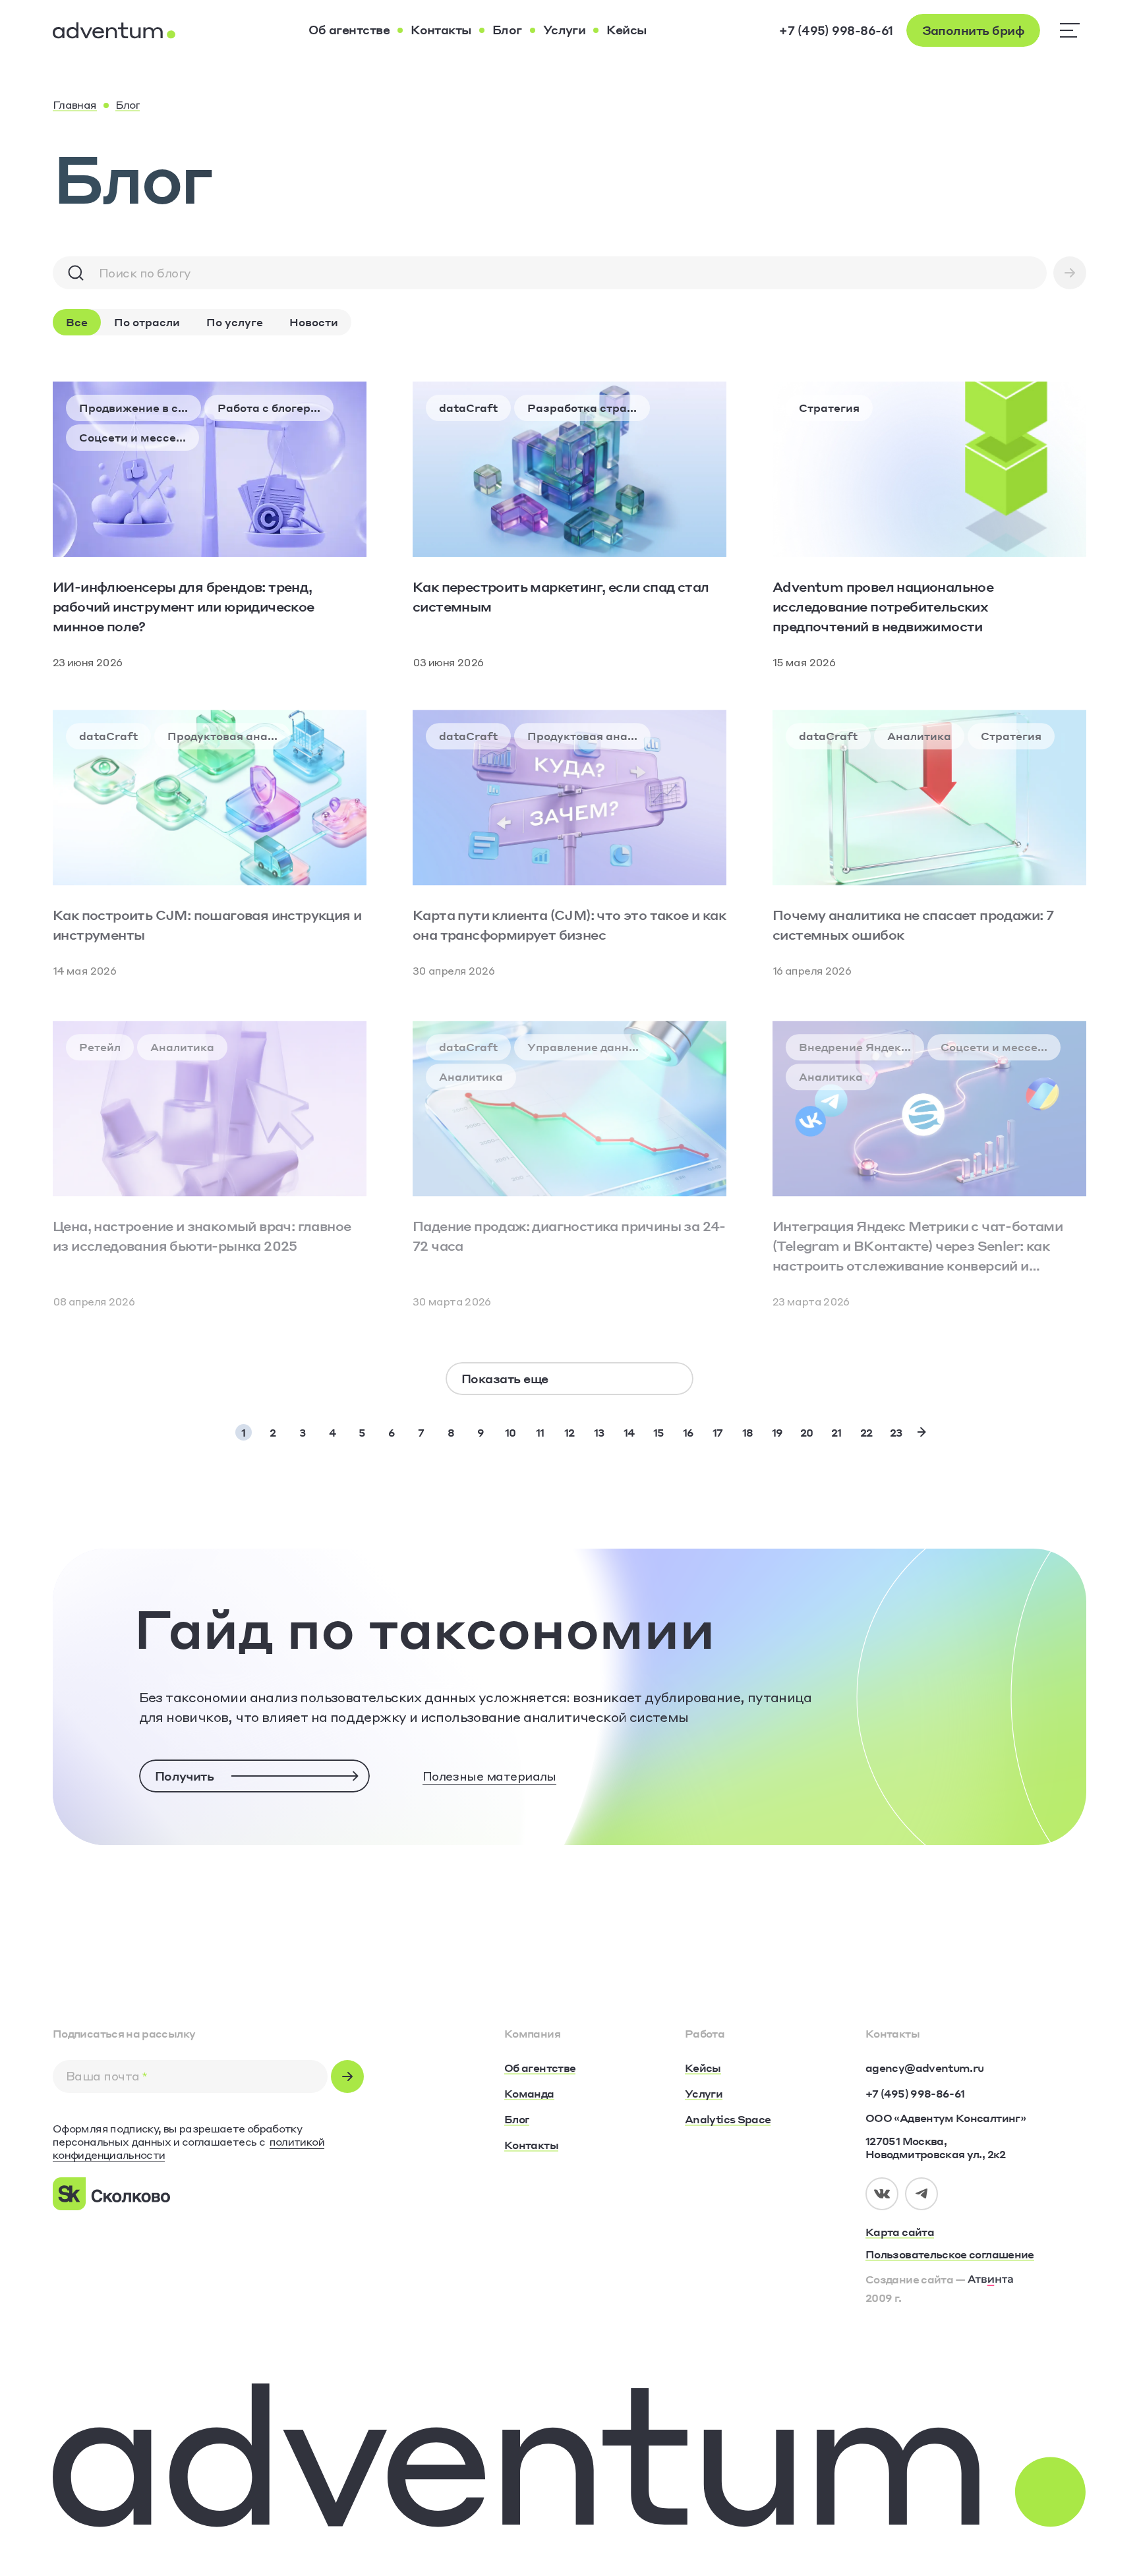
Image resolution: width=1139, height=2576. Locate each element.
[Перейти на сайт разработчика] (991, 2279)
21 (836, 1432)
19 (777, 1432)
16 (688, 1432)
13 (599, 1432)
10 (511, 1432)
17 (718, 1432)
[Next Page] (922, 1432)
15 (659, 1432)
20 (807, 1432)
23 (896, 1432)
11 (540, 1432)
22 (866, 1432)
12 (569, 1432)
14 (629, 1432)
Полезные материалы (489, 1776)
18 (748, 1432)
